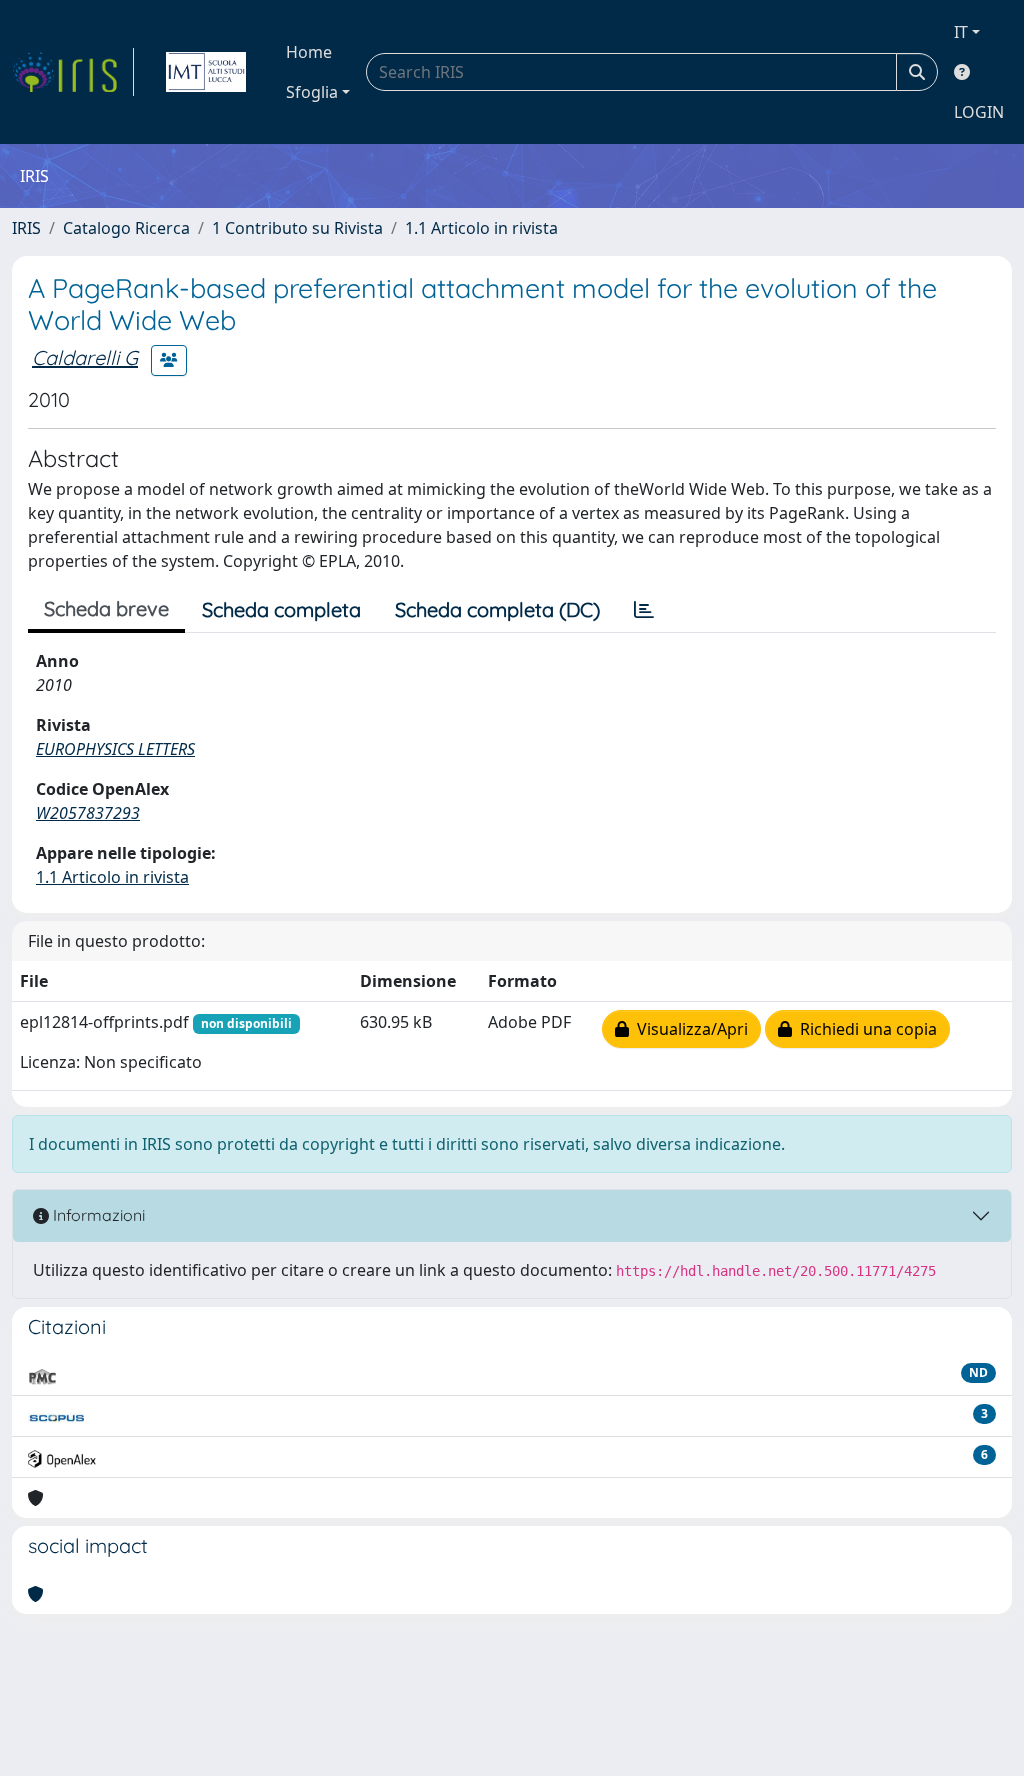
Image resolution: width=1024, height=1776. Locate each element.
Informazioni (97, 1215)
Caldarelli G (85, 357)
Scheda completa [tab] (281, 609)
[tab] (644, 610)
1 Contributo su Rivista (297, 228)
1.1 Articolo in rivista (481, 228)
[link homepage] (73, 72)
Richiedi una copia (864, 1029)
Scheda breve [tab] (106, 608)
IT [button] (961, 32)
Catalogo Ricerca (126, 228)
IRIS (26, 228)
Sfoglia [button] (312, 92)
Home (309, 52)
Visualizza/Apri (688, 1029)
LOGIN (979, 112)
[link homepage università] (206, 72)
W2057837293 (88, 813)
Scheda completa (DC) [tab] (497, 609)
